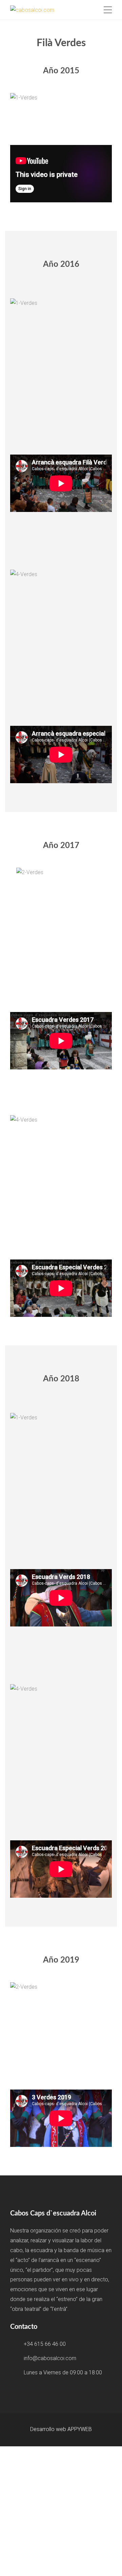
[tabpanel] (61, 98)
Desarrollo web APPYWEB (61, 2429)
